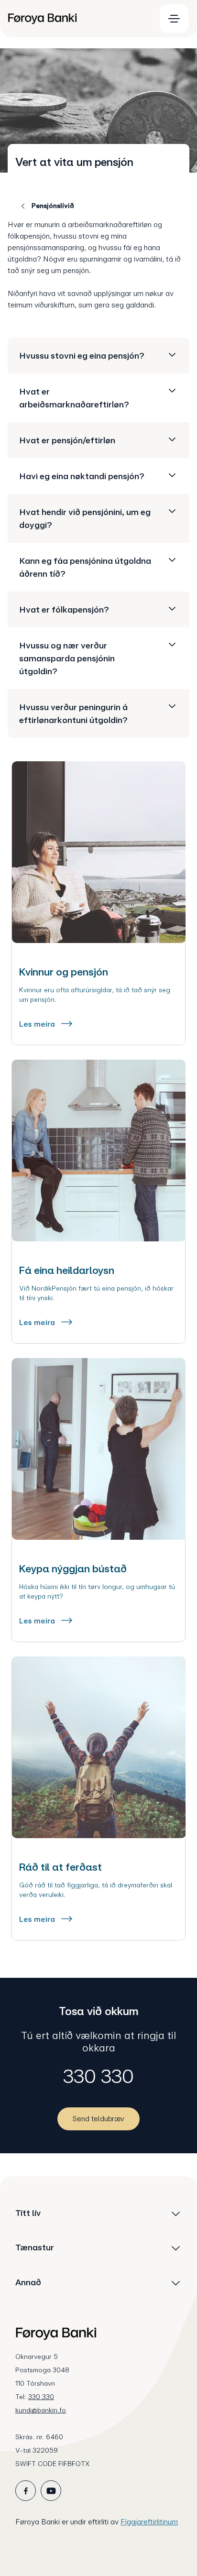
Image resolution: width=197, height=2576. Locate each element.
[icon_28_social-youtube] (51, 2491)
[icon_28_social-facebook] (26, 2491)
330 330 (98, 2076)
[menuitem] (77, 19)
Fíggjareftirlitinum (149, 2522)
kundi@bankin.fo (41, 2410)
